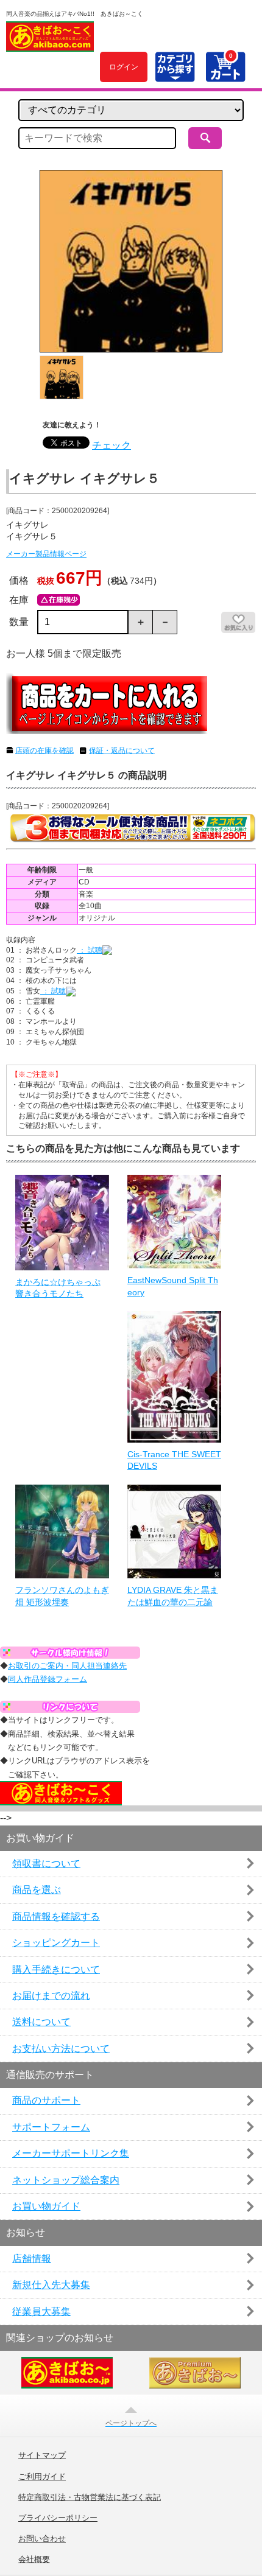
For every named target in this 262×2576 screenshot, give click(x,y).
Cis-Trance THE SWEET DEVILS (174, 1460)
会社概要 (34, 2560)
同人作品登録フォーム (48, 1679)
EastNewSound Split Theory (173, 1286)
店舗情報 (32, 2259)
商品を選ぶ (37, 1890)
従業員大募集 (41, 2312)
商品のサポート (46, 2100)
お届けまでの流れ (51, 1996)
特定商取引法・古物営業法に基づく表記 (90, 2497)
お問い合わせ (42, 2539)
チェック (112, 445)
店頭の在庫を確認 (44, 751)
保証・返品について (122, 751)
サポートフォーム (51, 2127)
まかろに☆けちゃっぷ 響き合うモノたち (58, 1288)
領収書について (46, 1864)
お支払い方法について (61, 2049)
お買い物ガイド (46, 2206)
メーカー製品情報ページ (46, 554)
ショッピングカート (56, 1943)
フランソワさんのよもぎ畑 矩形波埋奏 (62, 1596)
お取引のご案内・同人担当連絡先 (67, 1666)
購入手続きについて (56, 1969)
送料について (41, 2022)
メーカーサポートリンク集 (71, 2153)
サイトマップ (42, 2455)
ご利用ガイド (42, 2477)
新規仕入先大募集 (51, 2285)
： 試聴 (90, 950)
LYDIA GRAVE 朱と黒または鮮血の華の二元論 (173, 1596)
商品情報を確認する (56, 1916)
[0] (225, 75)
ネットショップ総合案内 (66, 2180)
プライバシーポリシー (58, 2518)
